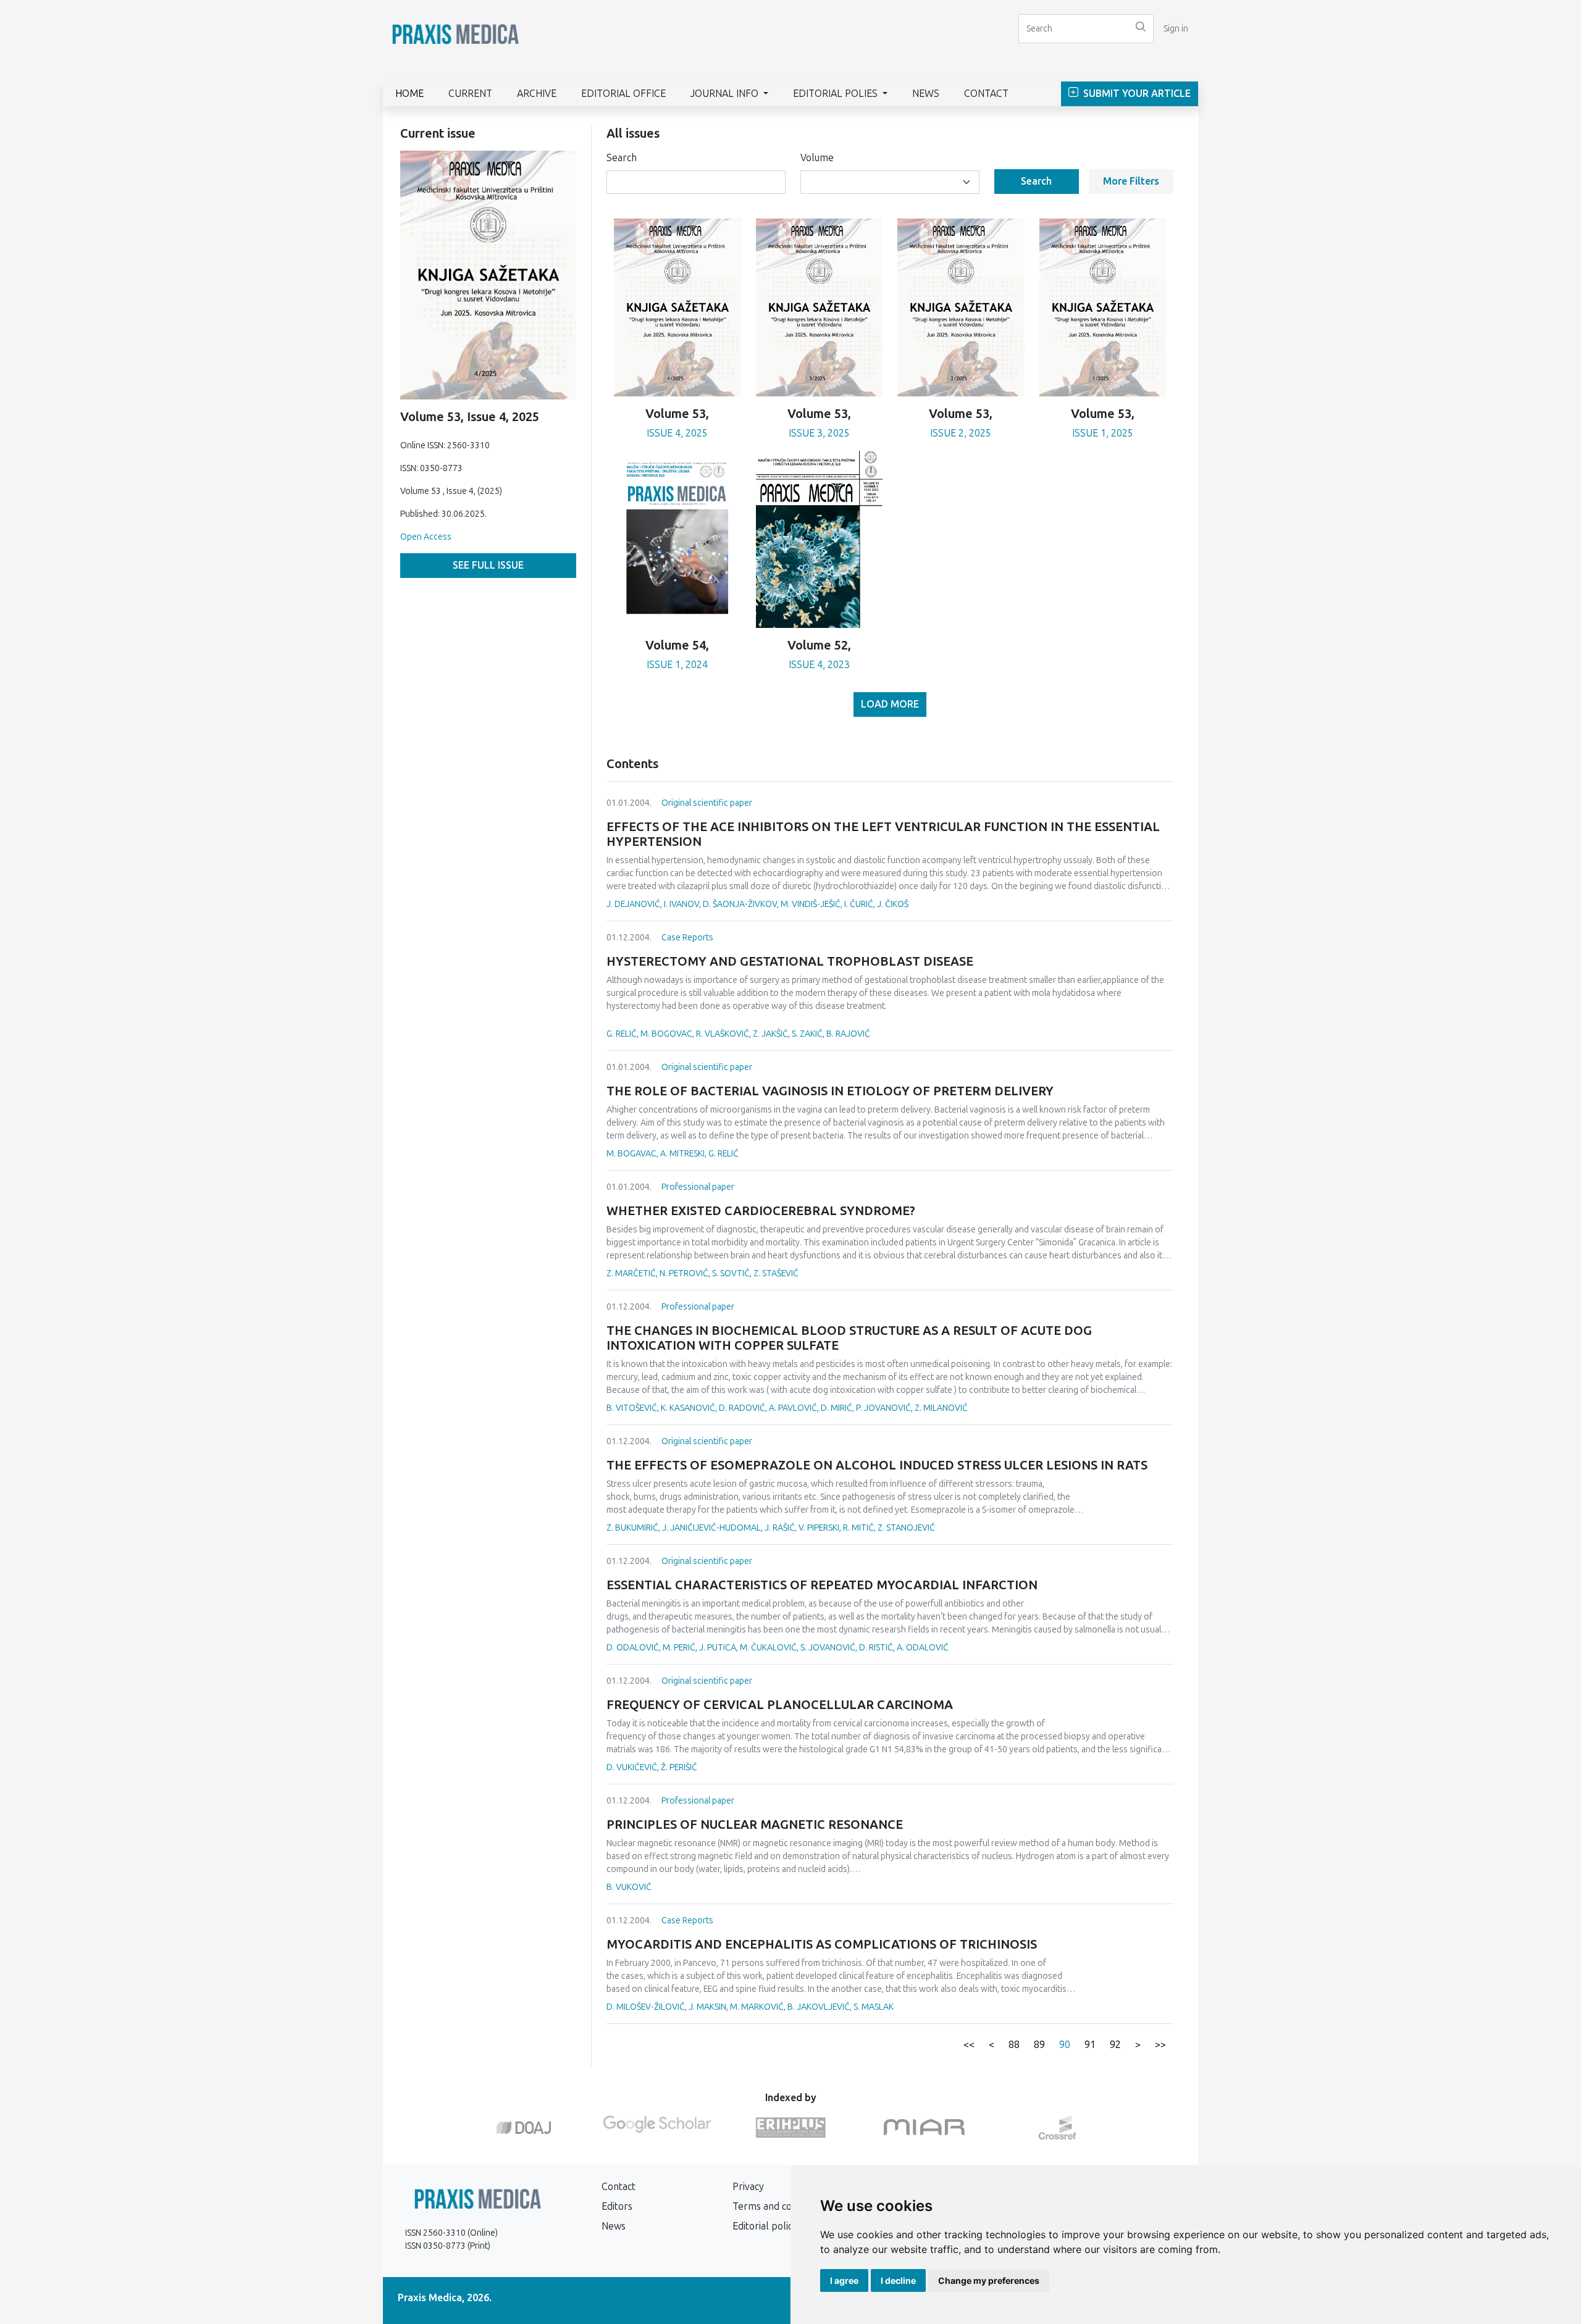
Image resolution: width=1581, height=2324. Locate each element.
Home (409, 94)
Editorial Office (623, 94)
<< (969, 2045)
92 (1115, 2045)
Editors (617, 2206)
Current (470, 94)
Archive (537, 94)
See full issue (488, 565)
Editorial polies (837, 94)
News (926, 94)
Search (622, 158)
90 (1065, 2045)
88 (1014, 2045)
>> (1160, 2045)
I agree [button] (844, 2280)
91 (1090, 2045)
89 (1039, 2045)
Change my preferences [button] (989, 2280)
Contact (986, 94)
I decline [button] (898, 2280)
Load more (890, 704)
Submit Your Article (1136, 94)
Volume (817, 158)
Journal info (726, 94)
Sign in (1176, 29)
